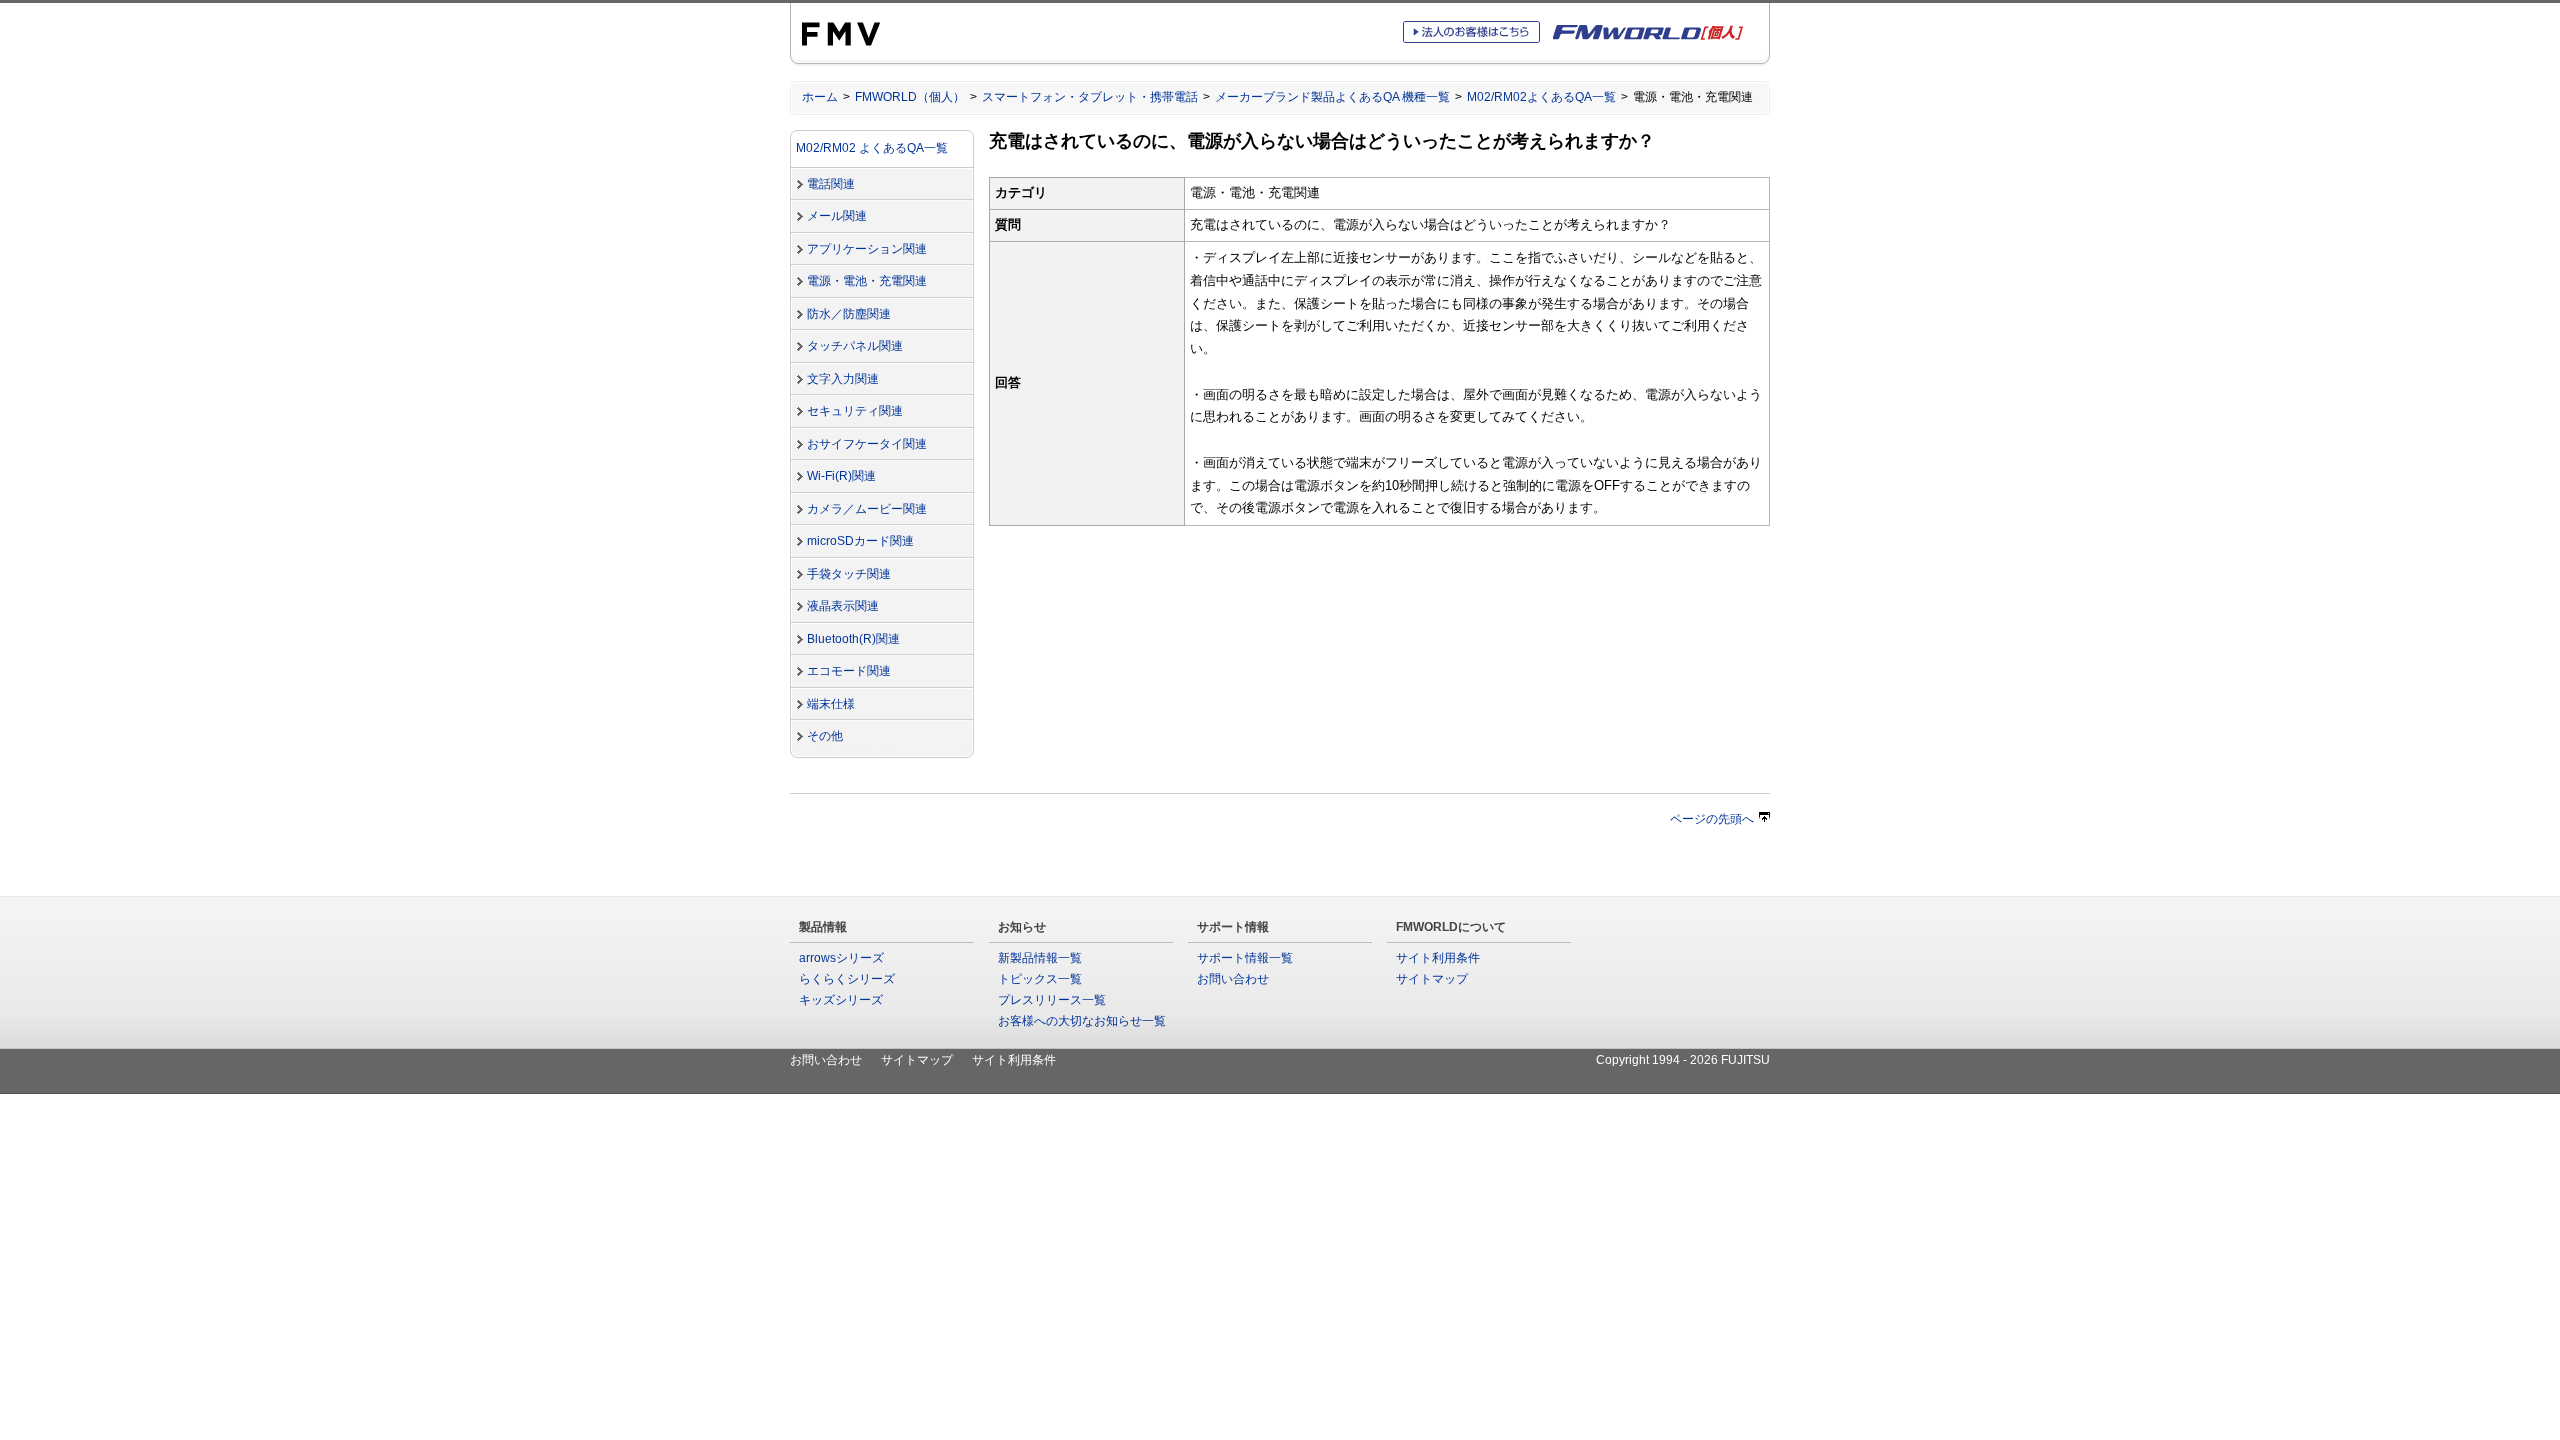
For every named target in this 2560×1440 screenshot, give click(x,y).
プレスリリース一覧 (1052, 1000)
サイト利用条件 (1438, 958)
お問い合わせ (1233, 979)
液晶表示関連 (843, 606)
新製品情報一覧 (1040, 958)
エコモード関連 (849, 671)
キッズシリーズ (841, 1000)
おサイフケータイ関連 (867, 444)
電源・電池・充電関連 (867, 281)
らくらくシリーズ (847, 979)
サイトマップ (1432, 979)
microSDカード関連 (860, 541)
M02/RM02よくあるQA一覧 (1541, 97)
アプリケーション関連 (867, 249)
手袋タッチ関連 (849, 574)
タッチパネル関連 (855, 346)
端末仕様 (831, 704)
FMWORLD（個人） (910, 97)
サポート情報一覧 (1245, 958)
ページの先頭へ (1712, 819)
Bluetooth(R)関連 (853, 639)
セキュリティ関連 (855, 411)
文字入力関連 (843, 379)
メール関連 (837, 216)
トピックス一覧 (1040, 979)
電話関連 (831, 184)
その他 (825, 736)
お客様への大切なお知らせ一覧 (1082, 1021)
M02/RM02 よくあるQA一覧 (872, 148)
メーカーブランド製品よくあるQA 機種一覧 (1332, 97)
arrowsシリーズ (841, 958)
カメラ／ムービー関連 (867, 509)
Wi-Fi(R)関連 (841, 476)
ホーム (820, 97)
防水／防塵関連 (849, 314)
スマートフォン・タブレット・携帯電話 (1090, 97)
